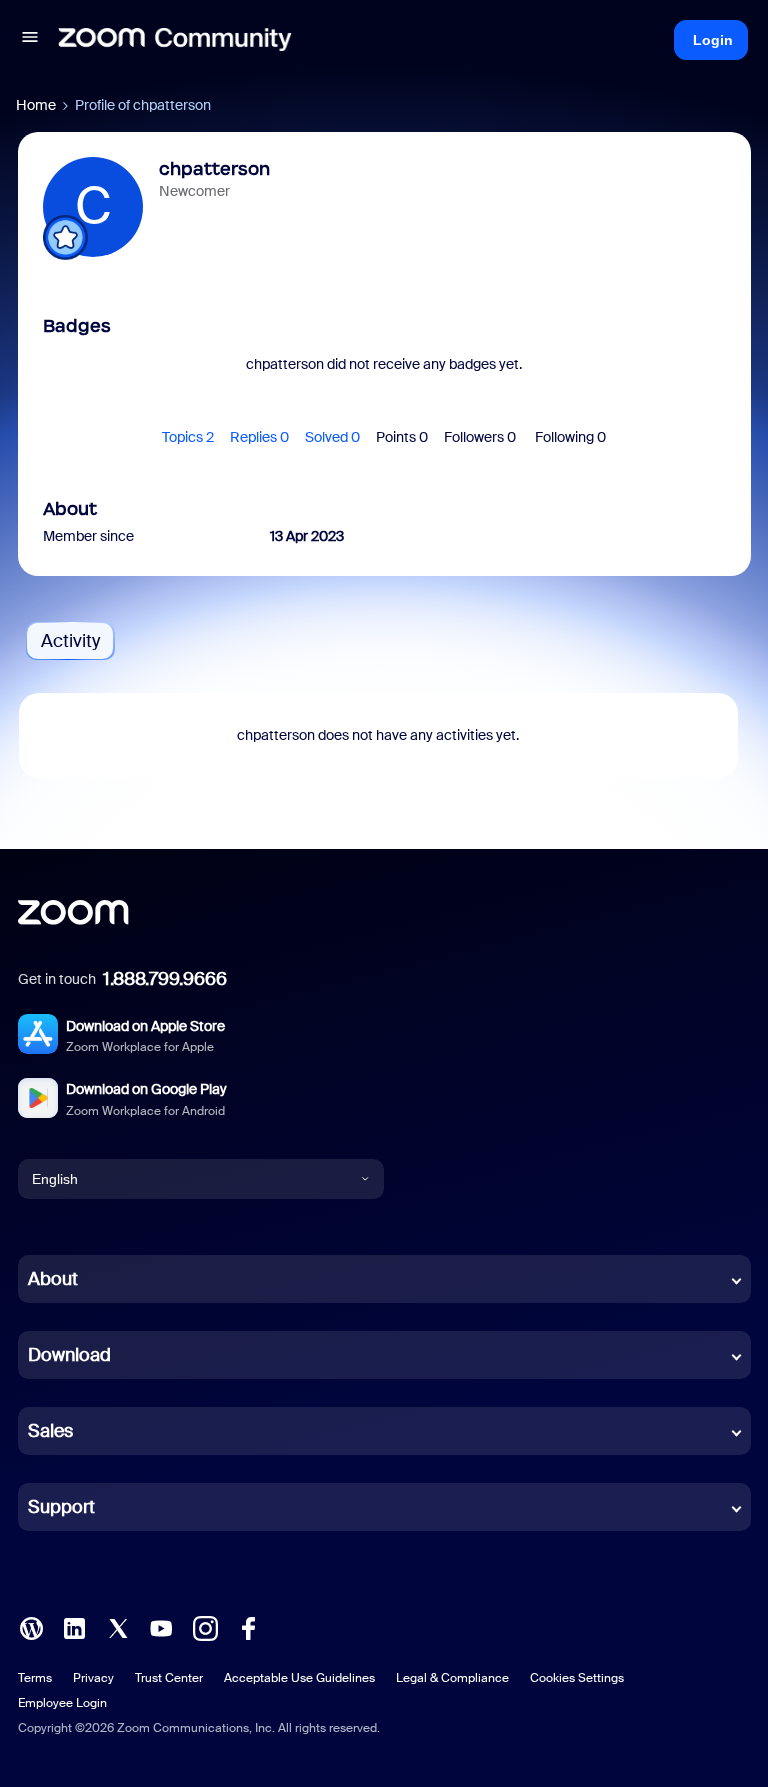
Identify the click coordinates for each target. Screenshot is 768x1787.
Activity (70, 641)
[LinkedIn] (74, 1627)
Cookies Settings (577, 1678)
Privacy (93, 1678)
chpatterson (214, 169)
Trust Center (169, 1678)
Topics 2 (188, 437)
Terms (35, 1678)
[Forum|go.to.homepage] (175, 40)
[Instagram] (205, 1627)
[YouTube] (161, 1627)
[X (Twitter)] (118, 1627)
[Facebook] (248, 1627)
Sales (50, 1431)
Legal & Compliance (452, 1678)
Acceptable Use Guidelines (299, 1678)
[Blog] (31, 1627)
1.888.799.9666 (165, 979)
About (53, 1279)
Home (36, 105)
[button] (30, 40)
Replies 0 (259, 437)
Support (61, 1507)
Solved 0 (332, 437)
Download (69, 1355)
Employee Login (62, 1703)
